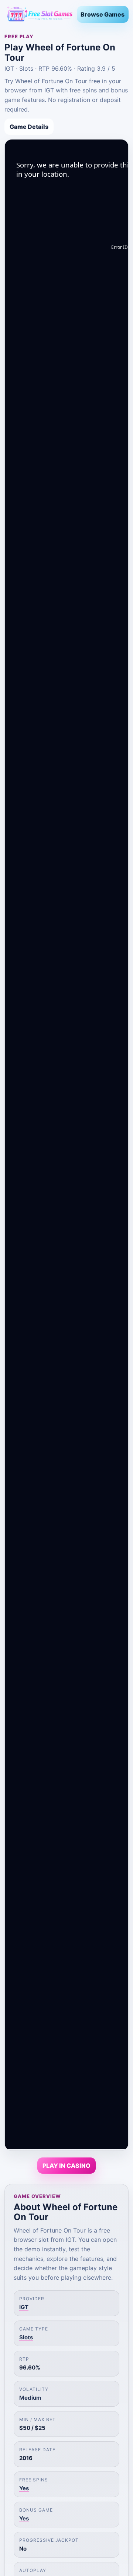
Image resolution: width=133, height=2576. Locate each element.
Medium (30, 2398)
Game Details (29, 127)
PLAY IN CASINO (66, 2166)
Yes (24, 2488)
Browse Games (103, 14)
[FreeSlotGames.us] (38, 14)
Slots (26, 2337)
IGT (24, 2307)
